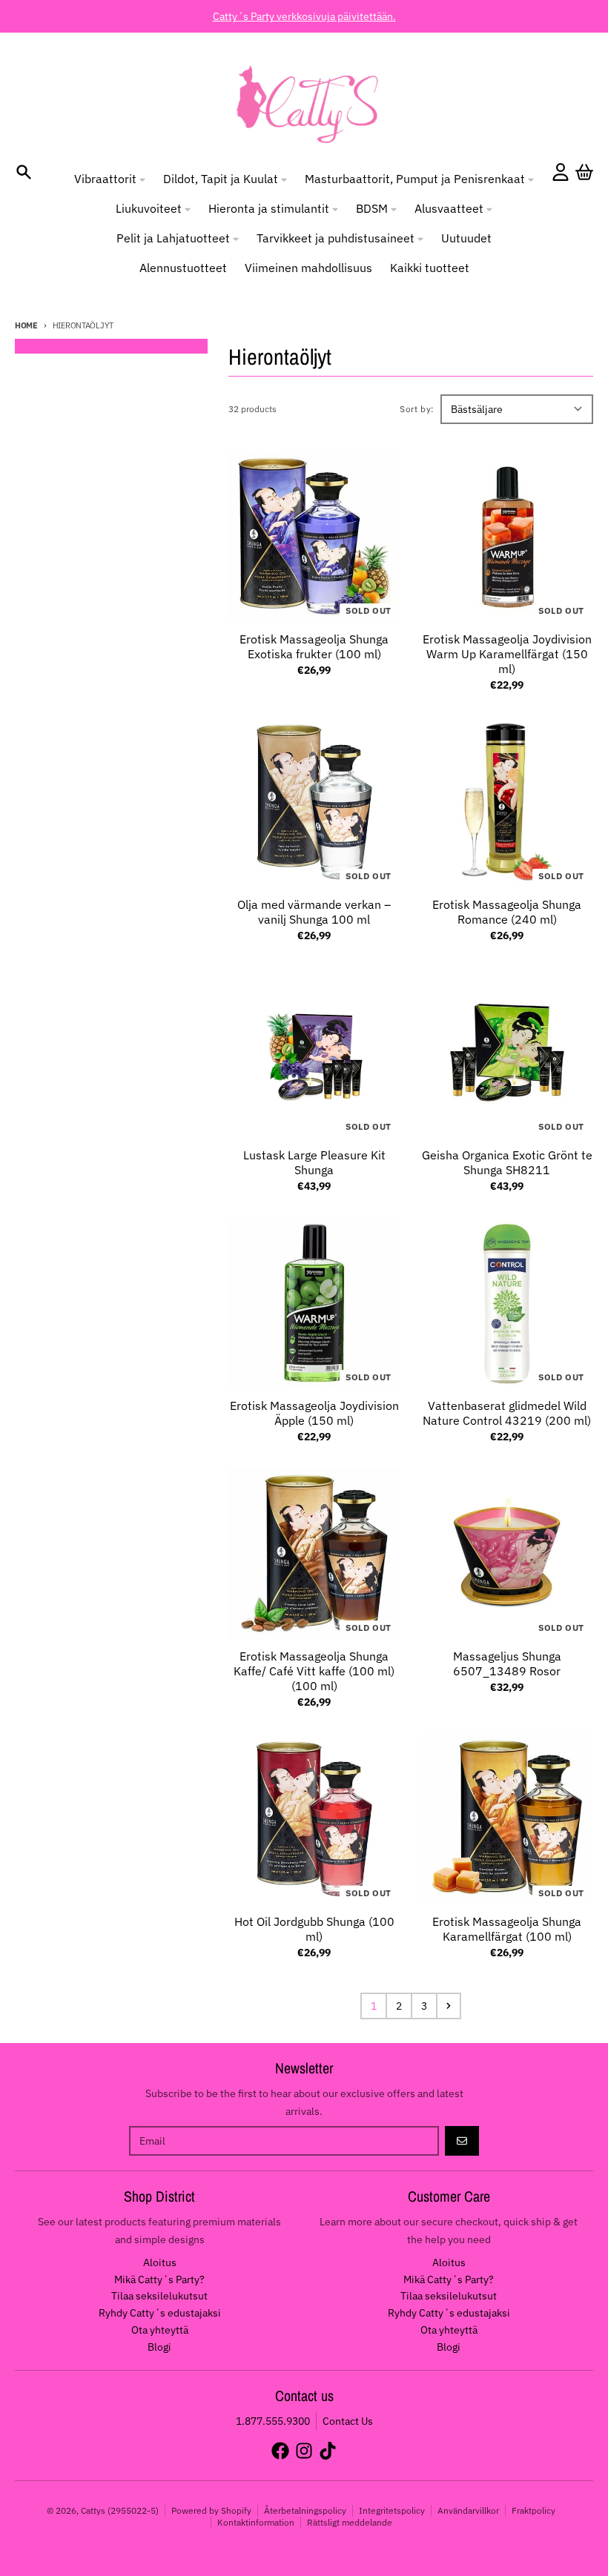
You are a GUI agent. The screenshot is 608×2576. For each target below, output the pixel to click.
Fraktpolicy (533, 2510)
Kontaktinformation (256, 2522)
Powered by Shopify (211, 2510)
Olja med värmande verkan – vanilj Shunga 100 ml (314, 912)
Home (26, 325)
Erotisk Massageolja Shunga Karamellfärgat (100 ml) (507, 1929)
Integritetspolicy (392, 2510)
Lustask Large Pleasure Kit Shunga (314, 1162)
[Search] (24, 172)
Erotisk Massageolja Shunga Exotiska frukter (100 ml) (314, 646)
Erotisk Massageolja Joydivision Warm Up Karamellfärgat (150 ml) (507, 654)
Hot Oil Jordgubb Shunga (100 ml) (314, 1929)
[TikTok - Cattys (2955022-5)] (328, 2451)
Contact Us (348, 2421)
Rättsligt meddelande (350, 2522)
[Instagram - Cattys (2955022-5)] (304, 2451)
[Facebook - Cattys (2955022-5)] (280, 2451)
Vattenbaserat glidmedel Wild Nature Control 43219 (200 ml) (507, 1413)
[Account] (561, 172)
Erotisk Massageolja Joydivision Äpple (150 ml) (314, 1413)
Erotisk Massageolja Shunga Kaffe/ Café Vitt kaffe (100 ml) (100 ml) (314, 1671)
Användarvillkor (468, 2510)
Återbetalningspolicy (305, 2510)
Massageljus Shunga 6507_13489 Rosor (507, 1663)
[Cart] (584, 172)
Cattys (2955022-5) (120, 2510)
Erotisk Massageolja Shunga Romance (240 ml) (507, 912)
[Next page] (449, 2006)
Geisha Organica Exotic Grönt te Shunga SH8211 (507, 1162)
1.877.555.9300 (273, 2421)
